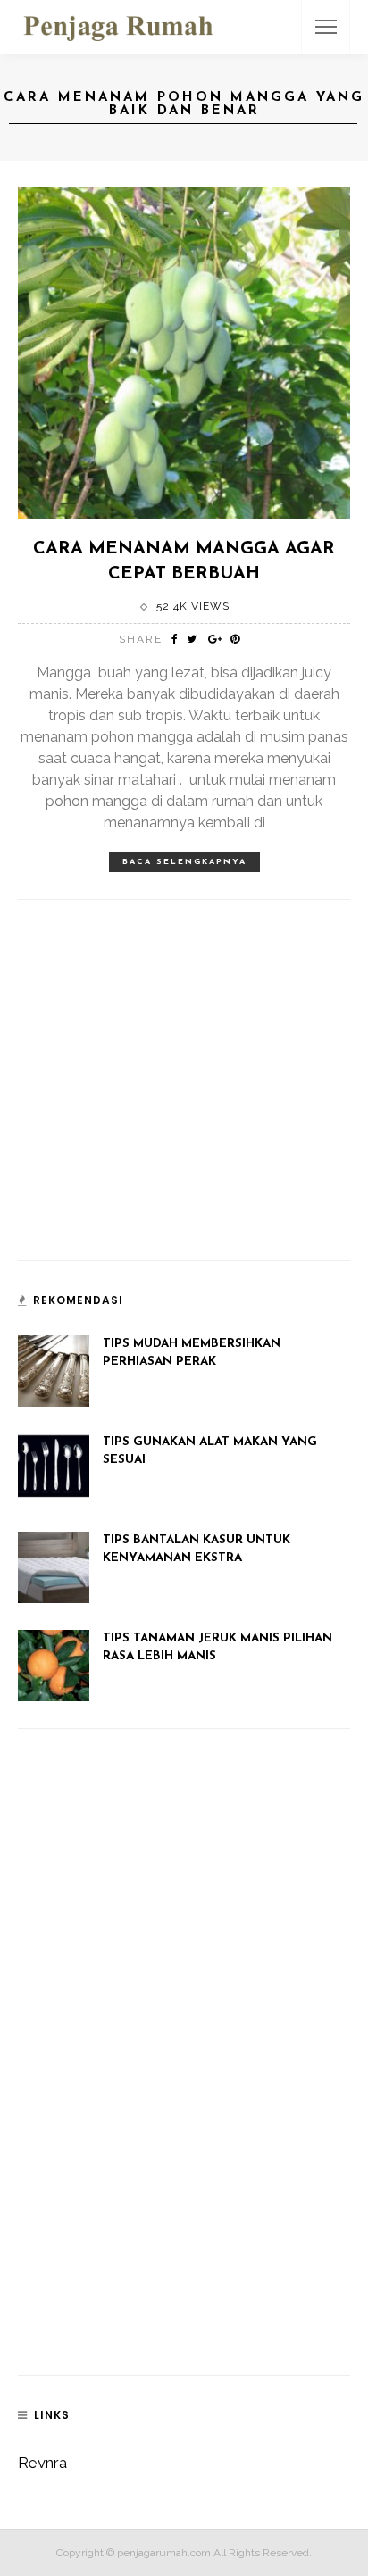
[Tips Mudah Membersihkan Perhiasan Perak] (54, 1369)
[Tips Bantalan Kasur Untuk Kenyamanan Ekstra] (54, 1566)
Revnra (42, 2463)
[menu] (326, 27)
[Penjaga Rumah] (118, 25)
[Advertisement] (152, 1115)
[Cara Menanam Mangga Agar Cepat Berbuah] (184, 352)
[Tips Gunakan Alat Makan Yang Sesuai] (54, 1467)
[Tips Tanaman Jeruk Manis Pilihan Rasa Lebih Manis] (54, 1664)
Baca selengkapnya (184, 862)
